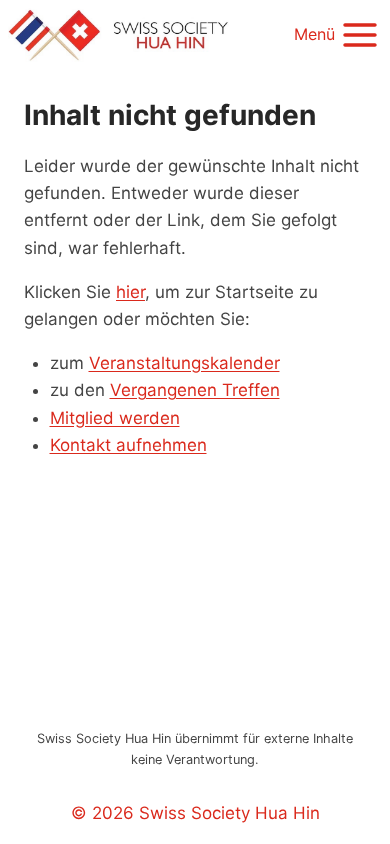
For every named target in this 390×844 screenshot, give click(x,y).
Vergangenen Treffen (195, 390)
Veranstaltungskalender (184, 363)
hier (130, 292)
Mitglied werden (115, 418)
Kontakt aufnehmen (128, 445)
